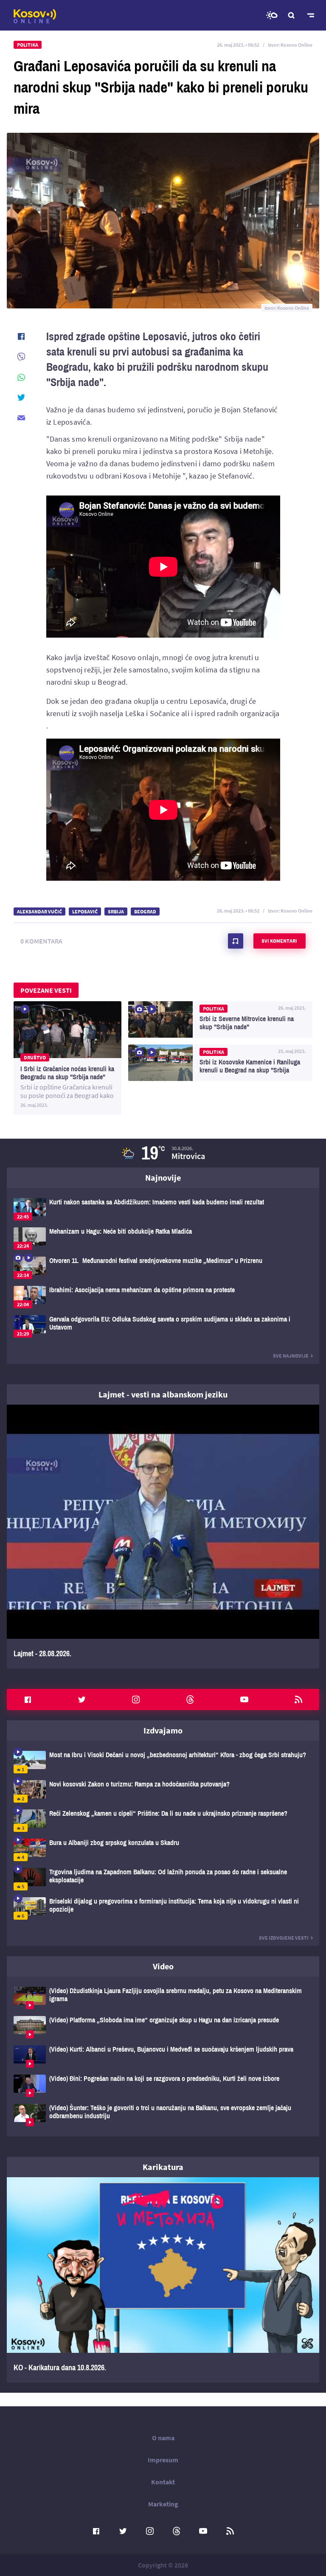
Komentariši (236, 941)
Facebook (28, 1700)
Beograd (145, 911)
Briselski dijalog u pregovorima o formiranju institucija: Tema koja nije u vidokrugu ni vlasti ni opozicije (163, 1908)
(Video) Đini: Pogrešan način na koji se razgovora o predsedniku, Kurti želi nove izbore (163, 2086)
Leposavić (85, 911)
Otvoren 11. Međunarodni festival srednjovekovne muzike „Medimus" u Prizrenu (163, 1268)
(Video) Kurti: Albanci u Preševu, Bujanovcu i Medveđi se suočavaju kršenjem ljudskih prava (163, 2057)
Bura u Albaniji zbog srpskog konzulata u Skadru (163, 1850)
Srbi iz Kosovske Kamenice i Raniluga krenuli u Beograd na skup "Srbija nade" (220, 1063)
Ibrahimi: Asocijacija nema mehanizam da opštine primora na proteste (163, 1297)
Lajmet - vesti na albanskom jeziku (163, 1394)
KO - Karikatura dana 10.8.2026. (163, 2280)
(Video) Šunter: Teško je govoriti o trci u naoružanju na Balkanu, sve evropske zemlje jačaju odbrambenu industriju (163, 2115)
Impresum (163, 2460)
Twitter (82, 1700)
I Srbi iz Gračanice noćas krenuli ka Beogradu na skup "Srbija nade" (67, 1058)
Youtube (244, 1700)
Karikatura (163, 2167)
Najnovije (163, 1177)
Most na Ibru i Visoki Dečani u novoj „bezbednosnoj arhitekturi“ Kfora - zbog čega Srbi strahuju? (163, 1762)
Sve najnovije (291, 1356)
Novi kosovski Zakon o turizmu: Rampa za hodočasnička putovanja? (163, 1791)
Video (163, 1966)
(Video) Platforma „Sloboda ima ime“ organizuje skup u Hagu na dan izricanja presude (163, 2027)
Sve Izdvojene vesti (284, 1938)
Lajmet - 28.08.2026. (163, 1537)
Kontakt (163, 2482)
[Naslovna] (35, 16)
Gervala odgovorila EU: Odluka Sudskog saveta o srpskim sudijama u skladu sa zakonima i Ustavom (163, 1326)
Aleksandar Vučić (39, 911)
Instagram (136, 1700)
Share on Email (21, 418)
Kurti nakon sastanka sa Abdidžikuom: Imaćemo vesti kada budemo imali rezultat (163, 1209)
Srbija (116, 911)
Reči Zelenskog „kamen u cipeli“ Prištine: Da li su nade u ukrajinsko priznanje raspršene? (163, 1821)
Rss (298, 1700)
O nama (163, 2438)
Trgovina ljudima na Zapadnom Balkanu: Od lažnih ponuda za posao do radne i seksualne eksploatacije (163, 1879)
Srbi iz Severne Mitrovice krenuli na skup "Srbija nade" (220, 1019)
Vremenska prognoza (272, 15)
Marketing (163, 2504)
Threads (190, 1700)
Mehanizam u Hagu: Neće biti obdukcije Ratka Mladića (163, 1239)
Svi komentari (279, 941)
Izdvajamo (163, 1730)
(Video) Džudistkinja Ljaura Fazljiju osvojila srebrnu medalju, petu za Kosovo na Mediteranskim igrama (163, 1998)
